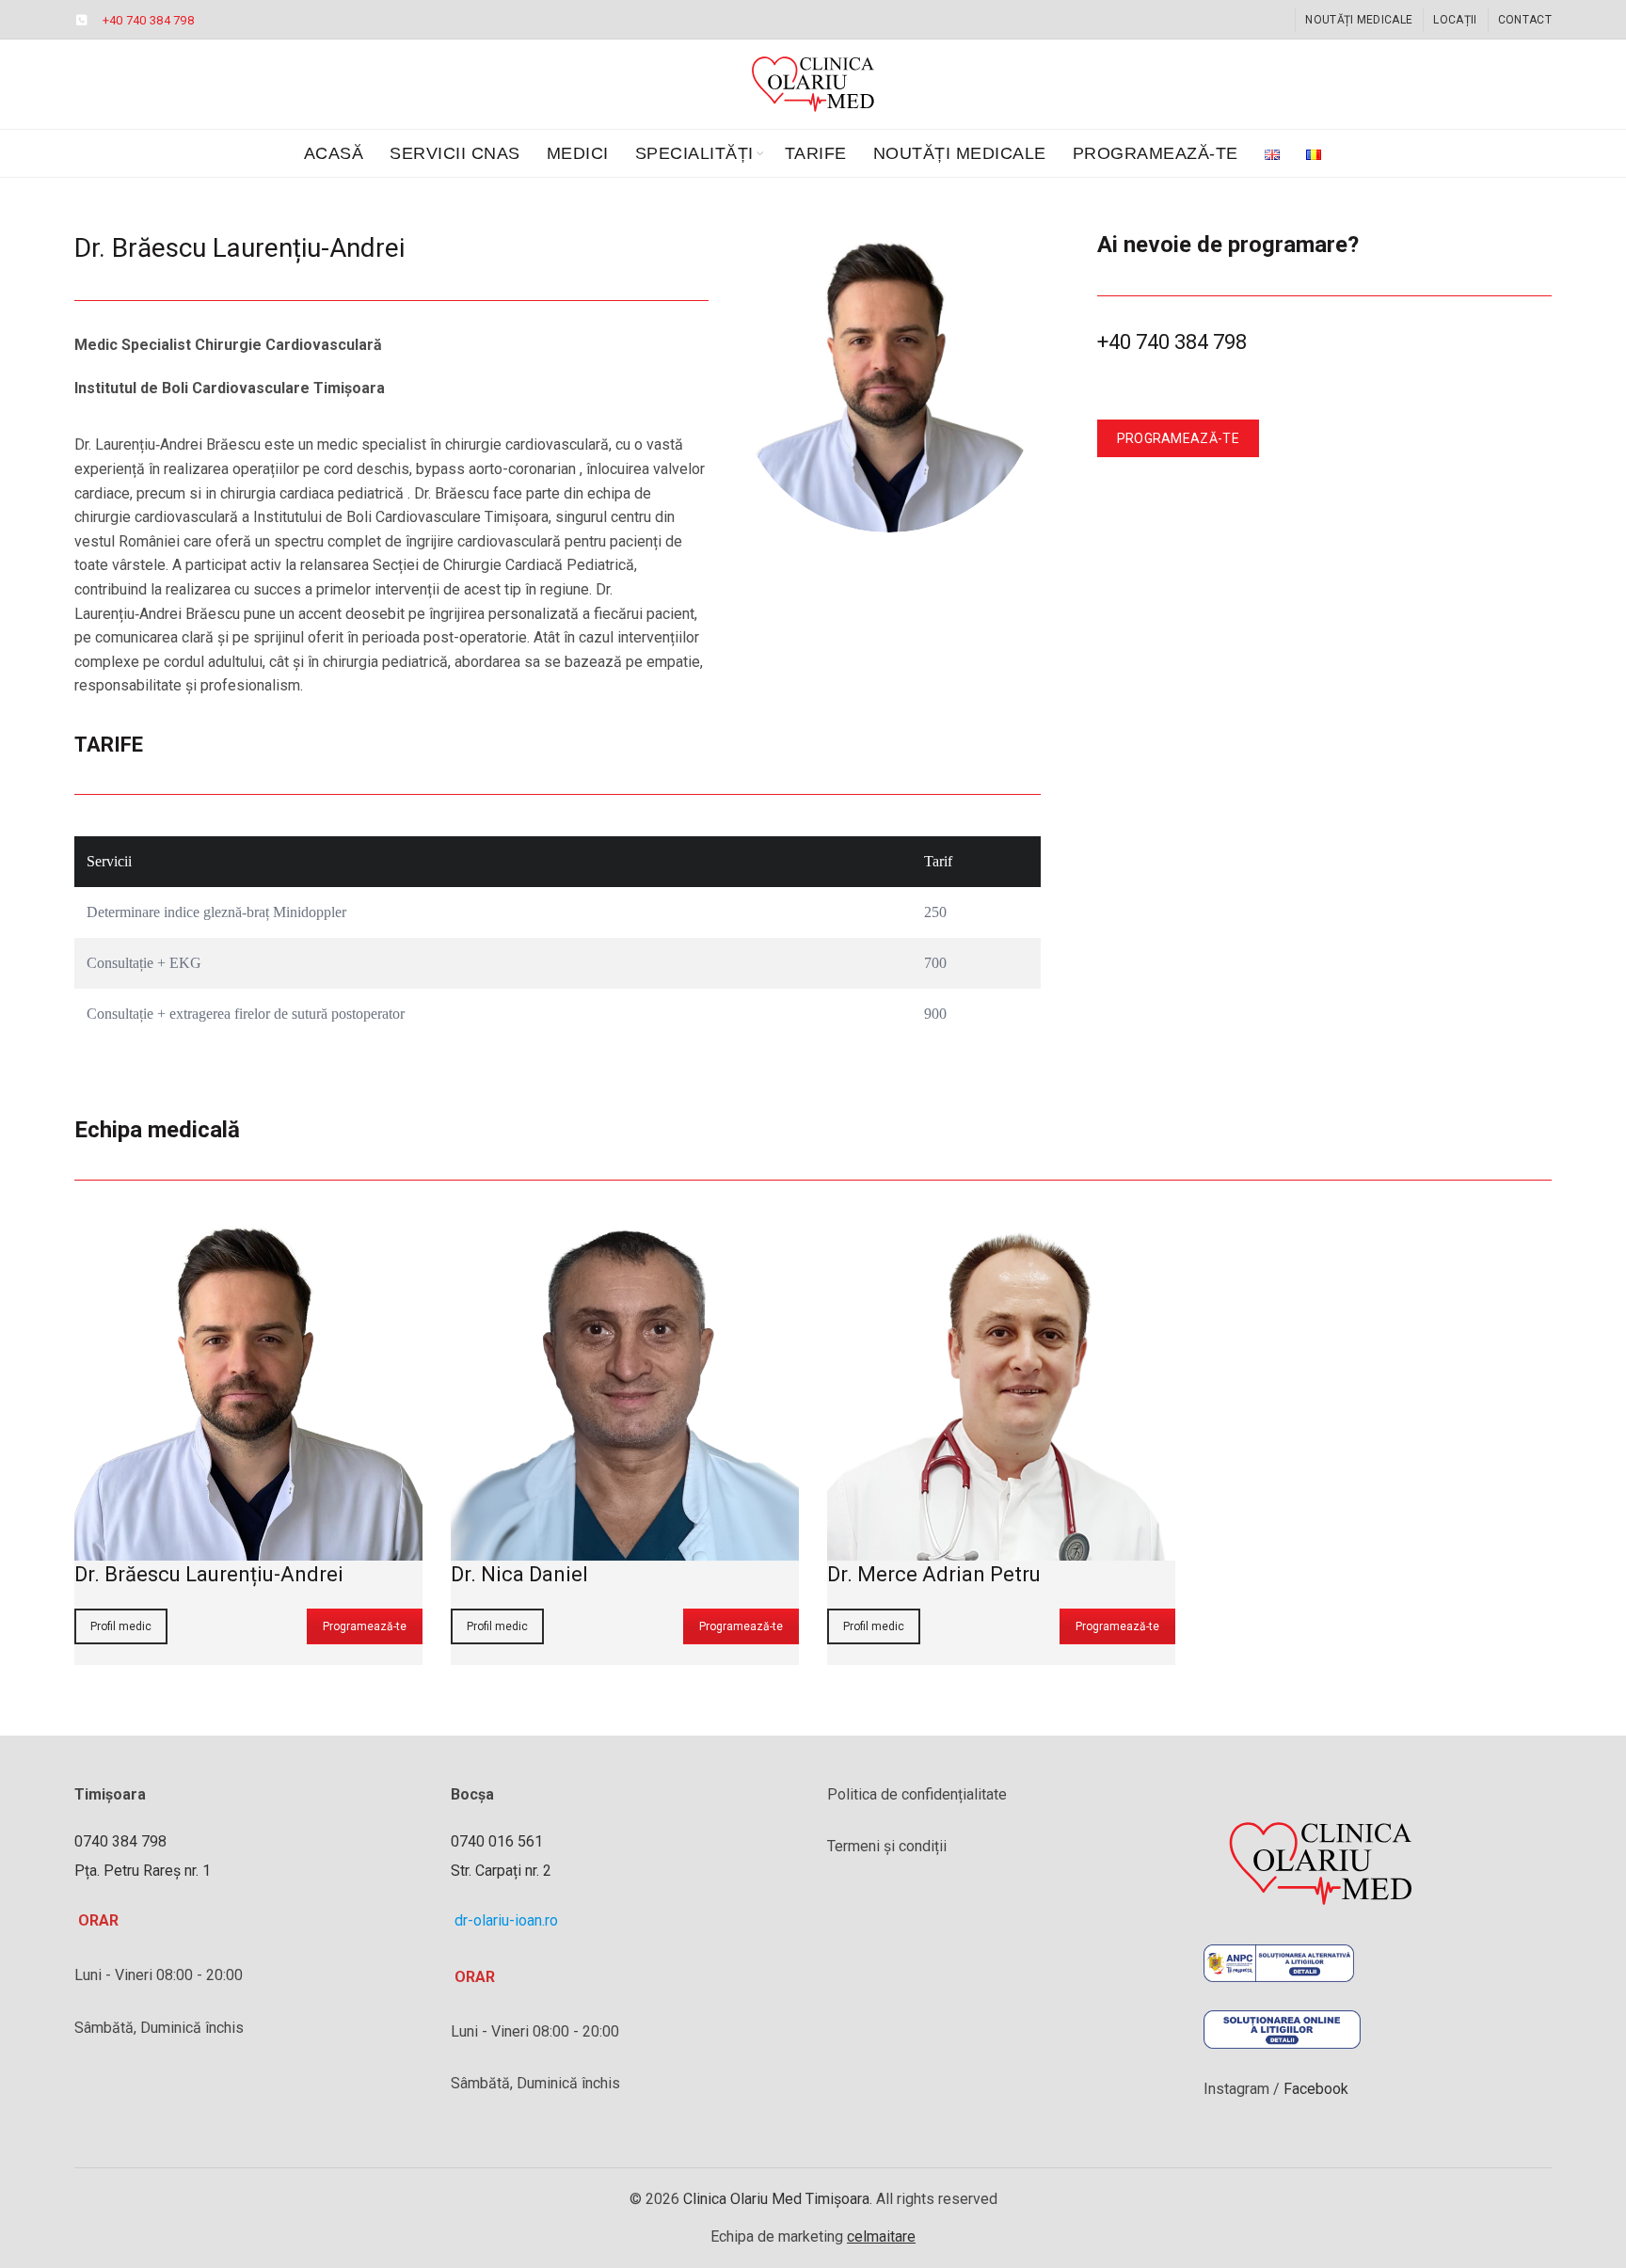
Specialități (694, 153)
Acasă (334, 153)
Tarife (816, 153)
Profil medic (121, 1626)
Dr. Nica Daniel (519, 1574)
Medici (578, 153)
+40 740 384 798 (149, 20)
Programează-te (1156, 153)
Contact (1525, 20)
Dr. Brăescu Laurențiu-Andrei (209, 1574)
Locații (1455, 20)
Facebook (1314, 2089)
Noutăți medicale (1359, 20)
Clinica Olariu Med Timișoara (776, 2199)
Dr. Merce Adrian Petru (934, 1574)
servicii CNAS (455, 153)
